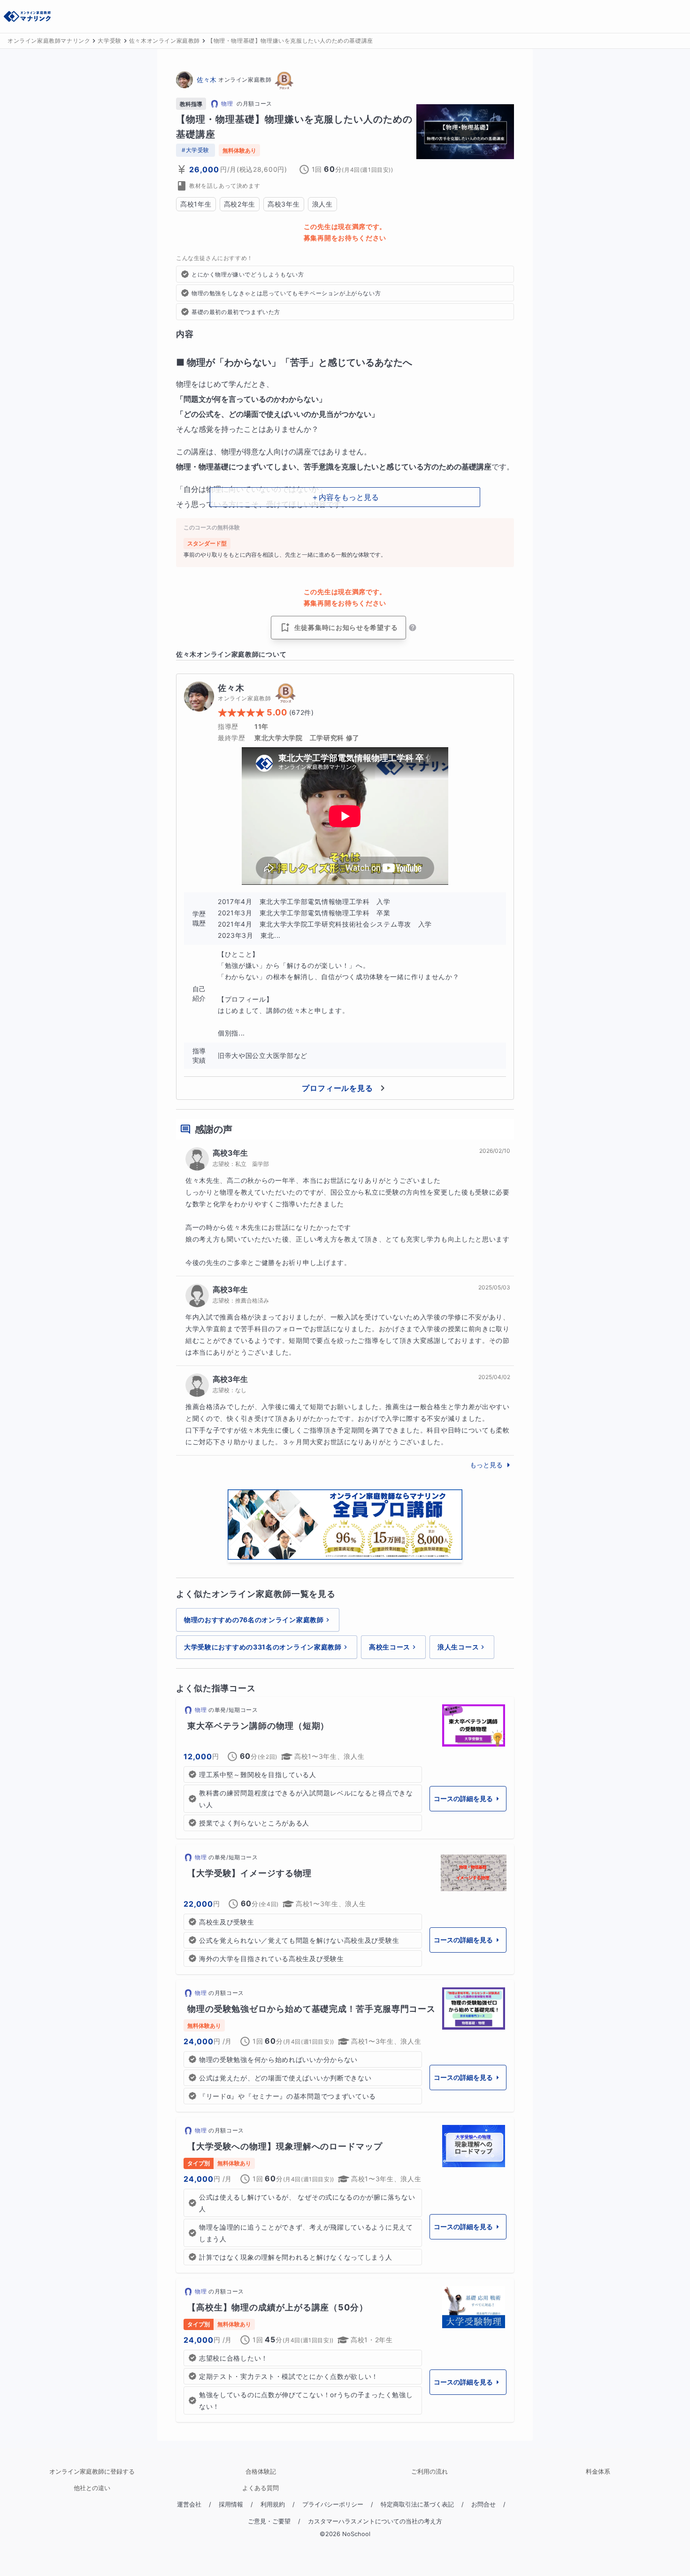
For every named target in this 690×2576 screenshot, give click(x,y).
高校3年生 (230, 1153)
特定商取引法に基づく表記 (417, 2504)
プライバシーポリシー (333, 2504)
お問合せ (483, 2504)
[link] (345, 1768)
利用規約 (273, 2504)
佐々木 (207, 80)
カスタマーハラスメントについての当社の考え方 (375, 2521)
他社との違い (92, 2488)
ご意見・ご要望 (269, 2521)
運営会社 (189, 2504)
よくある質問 (261, 2488)
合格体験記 (261, 2472)
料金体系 (598, 2472)
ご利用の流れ (429, 2472)
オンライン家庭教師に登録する (92, 2472)
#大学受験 (195, 150)
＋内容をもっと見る (345, 497)
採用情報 (231, 2504)
